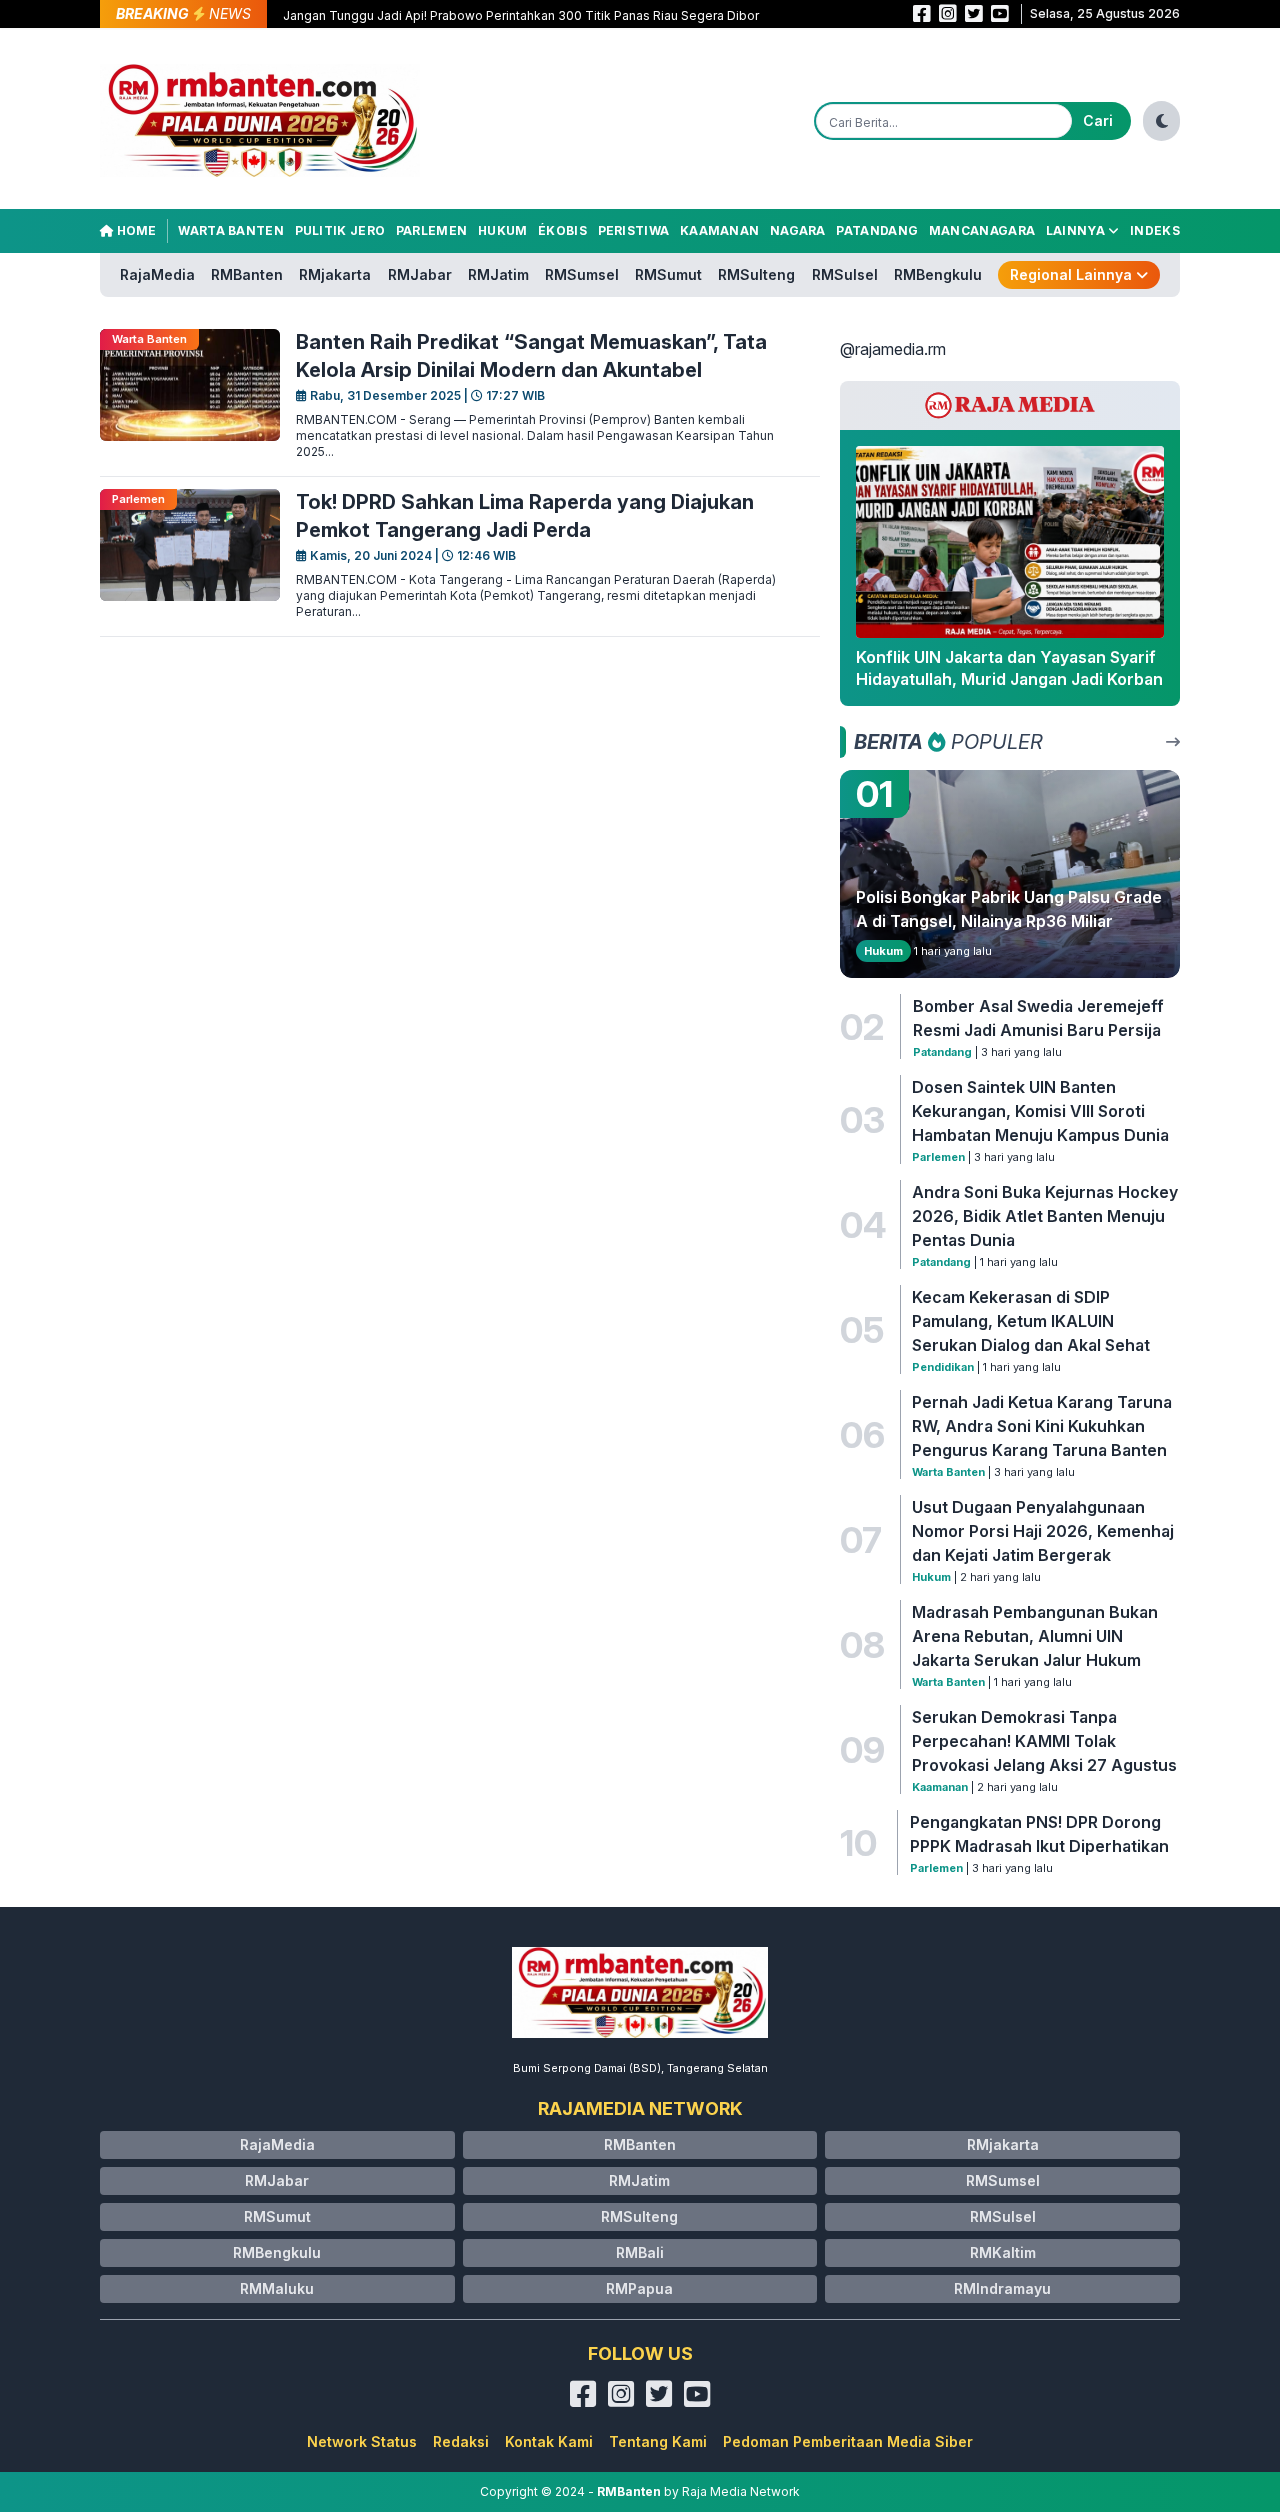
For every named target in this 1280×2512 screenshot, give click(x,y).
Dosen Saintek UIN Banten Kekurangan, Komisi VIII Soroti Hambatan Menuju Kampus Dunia (1040, 1111)
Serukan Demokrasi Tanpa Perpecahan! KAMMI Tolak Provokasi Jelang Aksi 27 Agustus (1044, 1741)
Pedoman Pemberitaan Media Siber (848, 2441)
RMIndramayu (1002, 2288)
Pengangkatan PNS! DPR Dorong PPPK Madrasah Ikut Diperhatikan (1039, 1834)
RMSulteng (756, 274)
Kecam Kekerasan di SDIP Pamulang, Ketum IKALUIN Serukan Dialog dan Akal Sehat (1031, 1321)
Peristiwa (634, 230)
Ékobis (562, 230)
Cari (1098, 120)
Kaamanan (719, 230)
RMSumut (668, 274)
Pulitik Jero (340, 230)
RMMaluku (277, 2288)
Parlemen (431, 230)
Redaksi (461, 2441)
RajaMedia (157, 274)
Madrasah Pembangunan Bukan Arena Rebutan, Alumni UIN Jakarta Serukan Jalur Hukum (1035, 1636)
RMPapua (639, 2288)
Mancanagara (982, 230)
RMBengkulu (938, 274)
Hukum (503, 230)
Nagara (798, 230)
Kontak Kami (549, 2441)
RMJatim (498, 274)
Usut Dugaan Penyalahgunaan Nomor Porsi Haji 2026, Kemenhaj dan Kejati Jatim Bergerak (1043, 1531)
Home (135, 230)
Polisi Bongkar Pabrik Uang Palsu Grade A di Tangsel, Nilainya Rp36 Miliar (1009, 909)
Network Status (362, 2441)
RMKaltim (1003, 2252)
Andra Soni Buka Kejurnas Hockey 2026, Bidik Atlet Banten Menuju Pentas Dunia (1045, 1216)
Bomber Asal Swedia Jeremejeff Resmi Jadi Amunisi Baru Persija (1038, 1018)
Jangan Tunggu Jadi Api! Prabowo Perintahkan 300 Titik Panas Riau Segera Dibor (521, 15)
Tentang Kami (658, 2441)
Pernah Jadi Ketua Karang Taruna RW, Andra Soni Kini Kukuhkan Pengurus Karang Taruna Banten (1042, 1426)
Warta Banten (231, 230)
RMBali (640, 2252)
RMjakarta (335, 274)
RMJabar (420, 274)
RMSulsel (845, 274)
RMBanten (247, 274)
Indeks (1155, 230)
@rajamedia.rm (893, 349)
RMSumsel (582, 274)
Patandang (877, 230)
